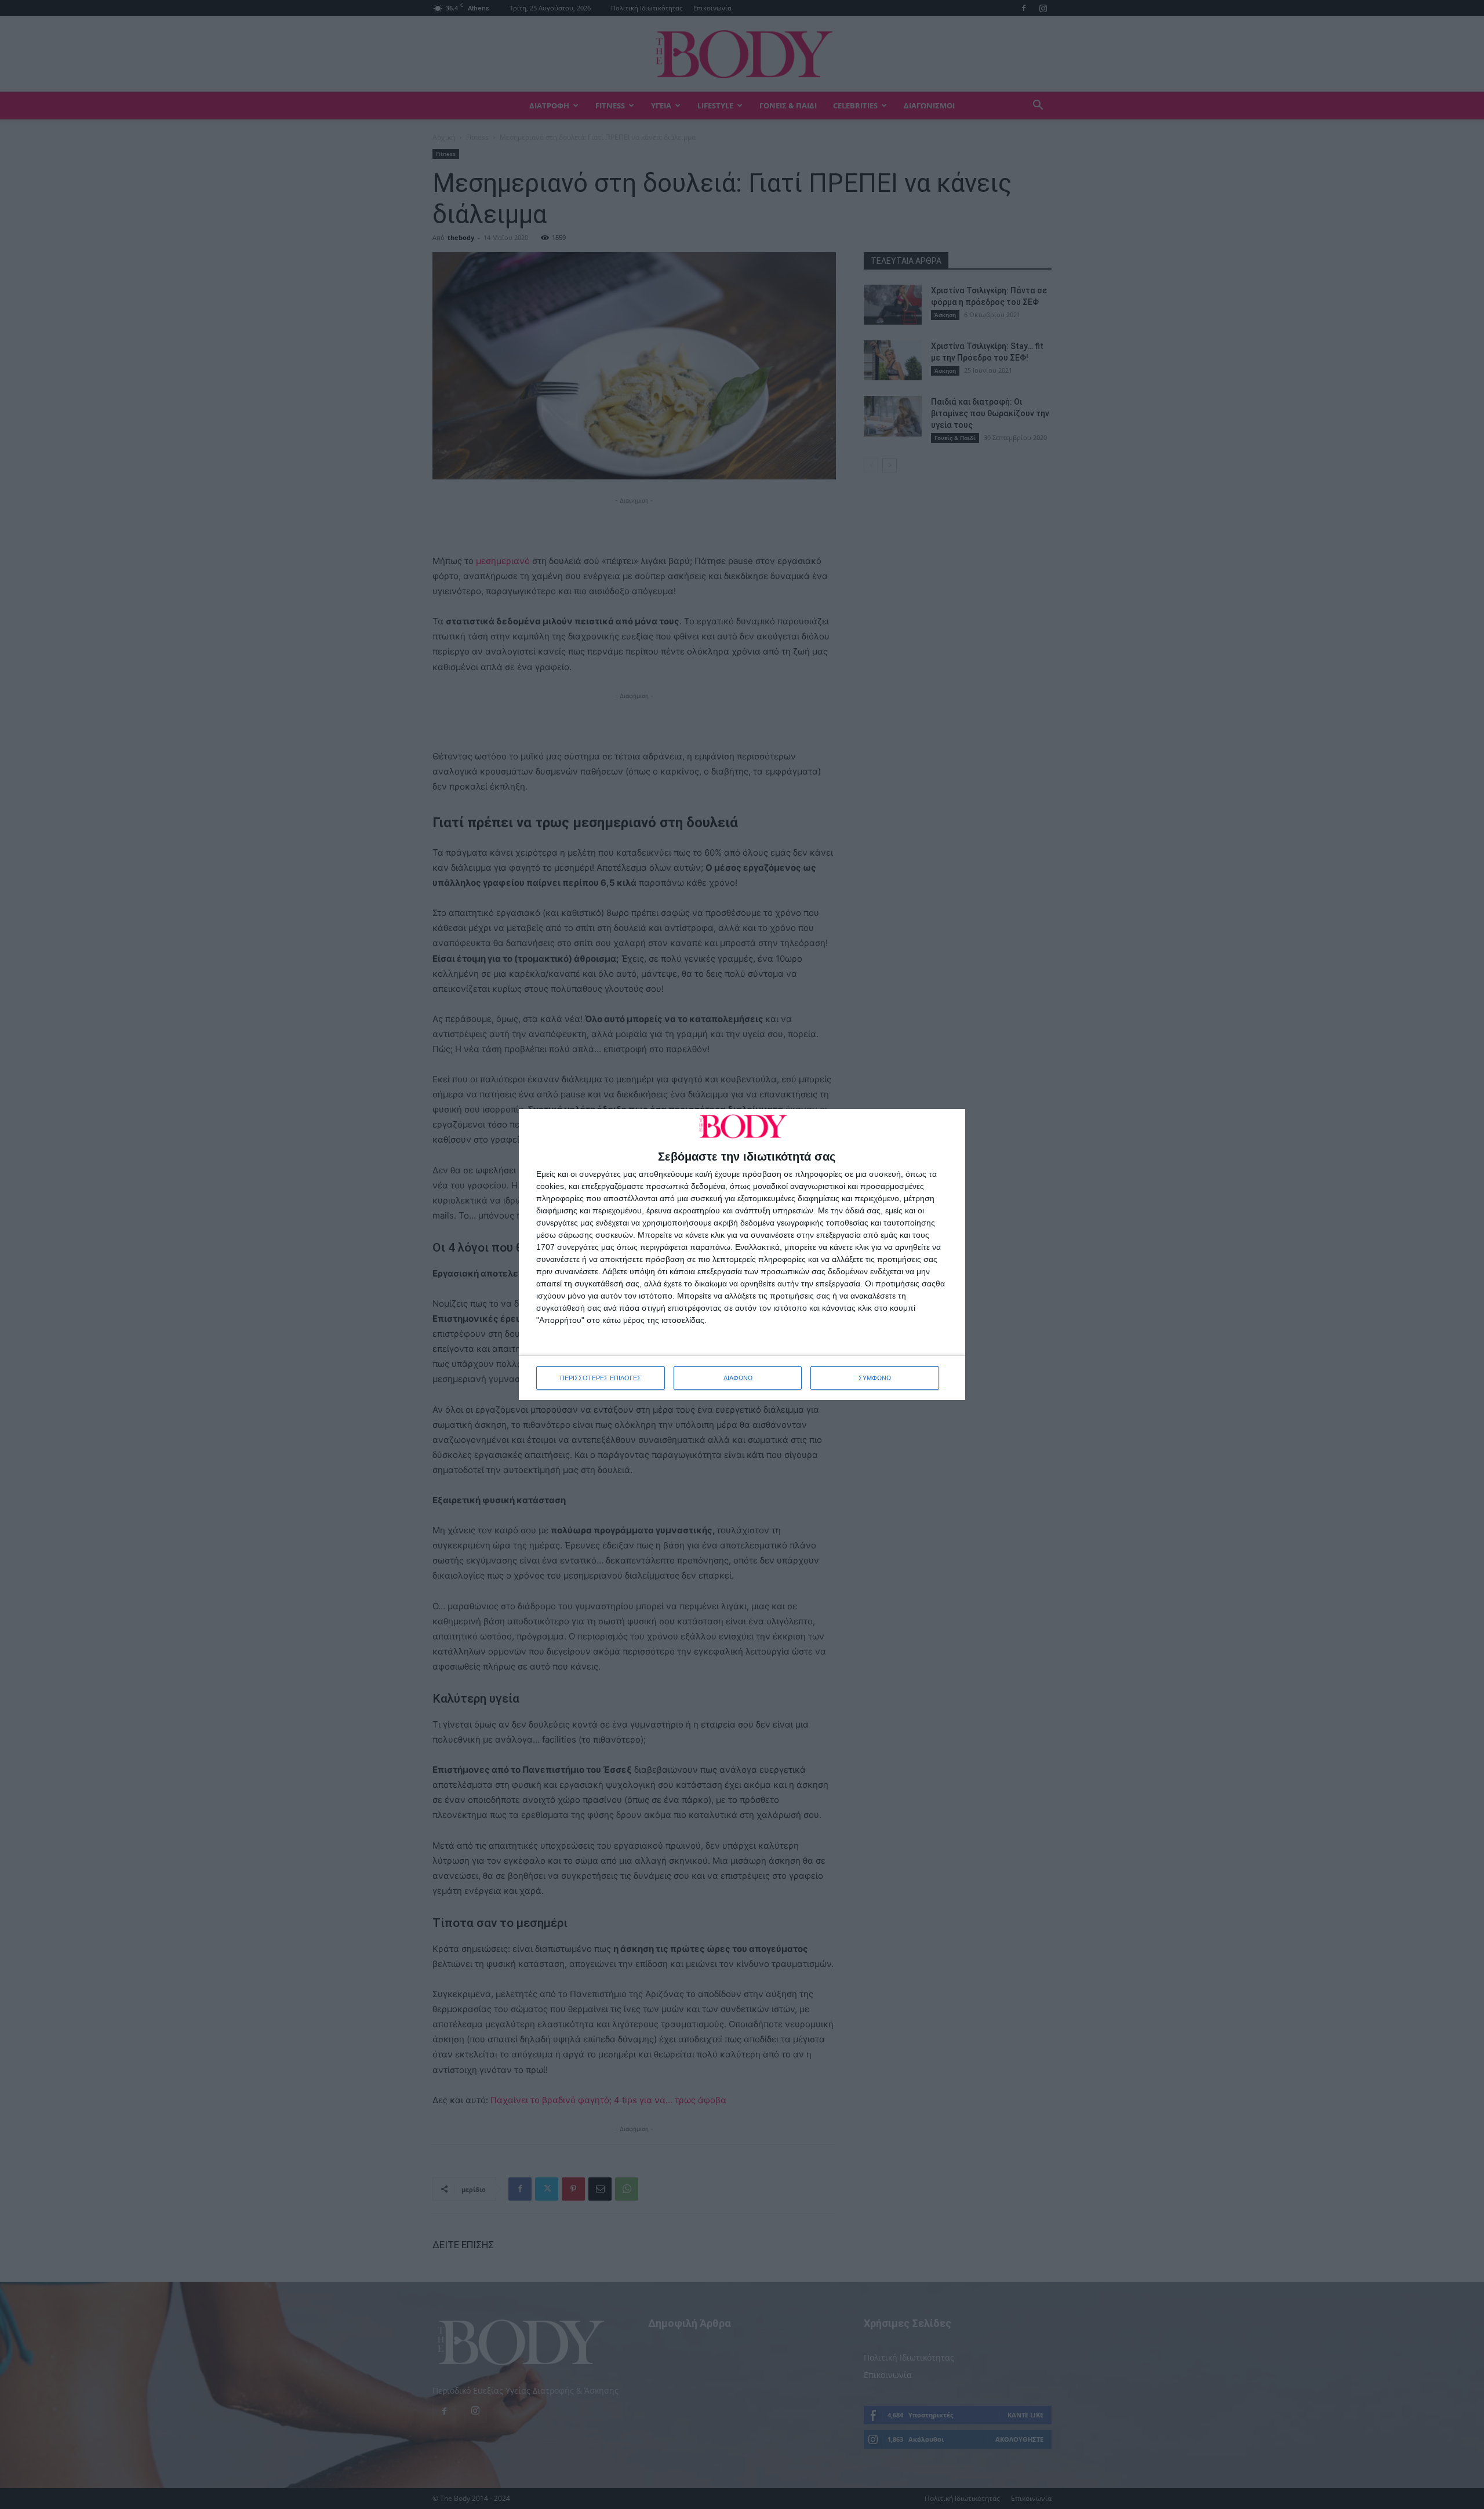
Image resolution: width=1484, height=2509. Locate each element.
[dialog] (742, 1254)
